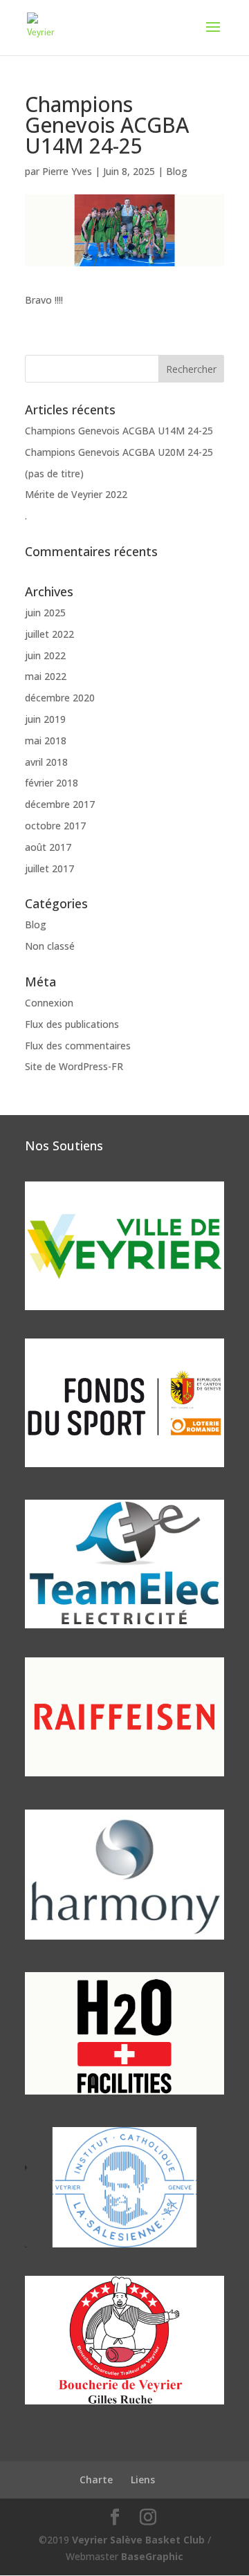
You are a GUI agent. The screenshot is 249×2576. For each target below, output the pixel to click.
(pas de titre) (54, 473)
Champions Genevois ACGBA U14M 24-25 (119, 431)
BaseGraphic (152, 2556)
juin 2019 (45, 719)
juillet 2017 (49, 868)
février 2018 (52, 783)
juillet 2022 (49, 634)
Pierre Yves (67, 171)
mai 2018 (46, 740)
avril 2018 (46, 762)
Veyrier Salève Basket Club (138, 2540)
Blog (177, 171)
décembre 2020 (60, 698)
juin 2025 (45, 613)
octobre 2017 (55, 826)
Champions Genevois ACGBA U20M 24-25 (119, 452)
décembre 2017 (60, 804)
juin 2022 (45, 655)
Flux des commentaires (78, 1046)
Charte (96, 2480)
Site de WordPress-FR (74, 1066)
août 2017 (48, 847)
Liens (143, 2480)
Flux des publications (72, 1024)
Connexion (49, 1003)
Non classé (50, 946)
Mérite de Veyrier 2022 (76, 494)
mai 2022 (46, 676)
